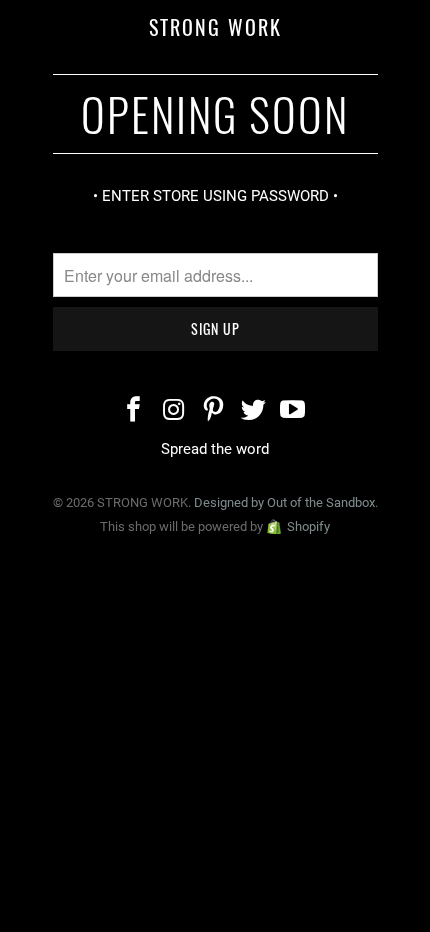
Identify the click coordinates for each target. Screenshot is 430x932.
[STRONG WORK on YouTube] (294, 411)
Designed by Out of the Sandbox (284, 502)
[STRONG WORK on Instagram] (174, 411)
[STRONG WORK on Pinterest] (214, 411)
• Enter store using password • (215, 196)
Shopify (308, 526)
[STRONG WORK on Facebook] (135, 411)
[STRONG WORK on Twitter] (254, 411)
